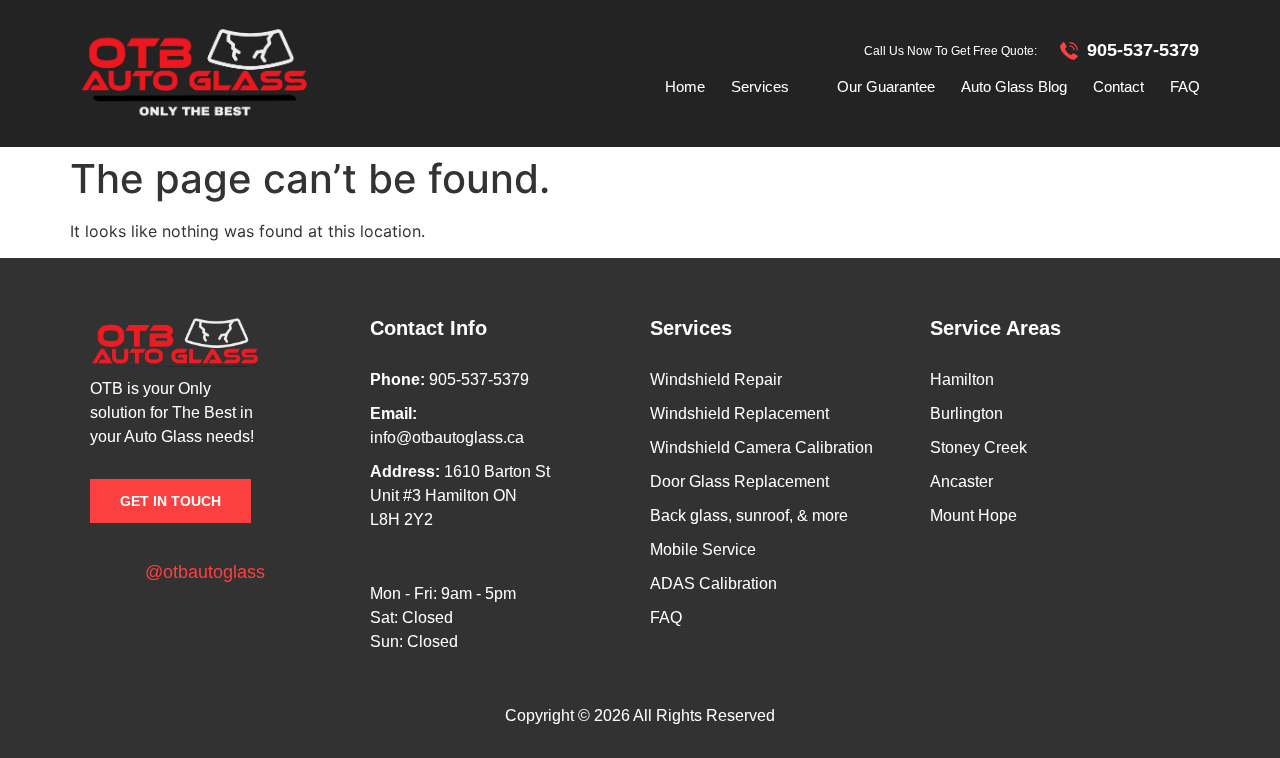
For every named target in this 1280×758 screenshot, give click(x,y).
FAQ (1185, 86)
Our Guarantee (886, 86)
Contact (1118, 86)
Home (685, 86)
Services (760, 86)
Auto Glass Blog (1014, 86)
